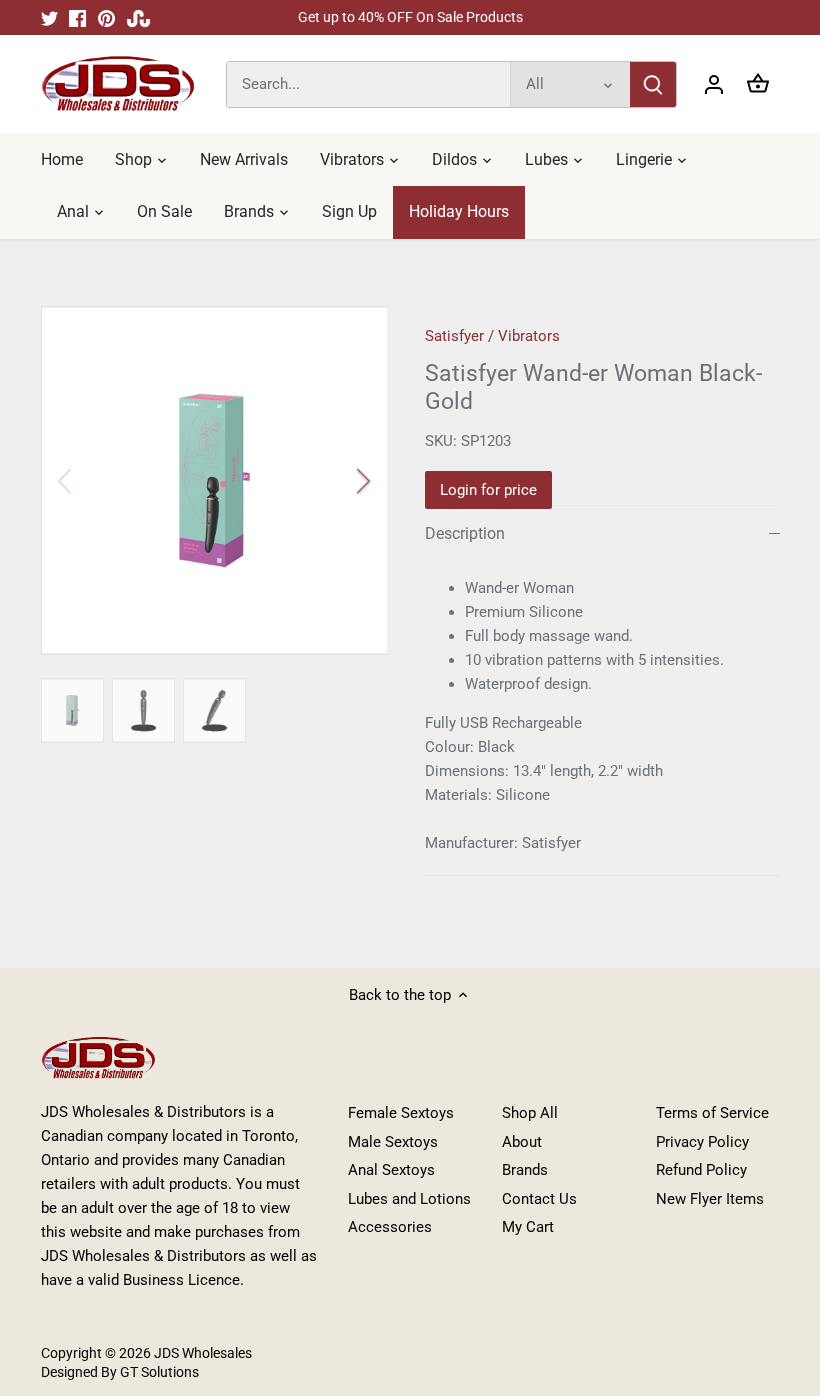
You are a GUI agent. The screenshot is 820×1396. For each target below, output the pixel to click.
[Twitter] (49, 17)
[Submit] (653, 84)
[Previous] (91, 481)
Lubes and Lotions (409, 1199)
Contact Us (539, 1199)
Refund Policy (701, 1170)
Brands (525, 1170)
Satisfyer (454, 336)
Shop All (530, 1113)
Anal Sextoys (391, 1170)
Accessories (390, 1227)
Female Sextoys (401, 1113)
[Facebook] (77, 17)
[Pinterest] (106, 17)
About (522, 1142)
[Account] (714, 84)
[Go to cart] (758, 84)
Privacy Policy (702, 1142)
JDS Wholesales (203, 1353)
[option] (214, 480)
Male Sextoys (393, 1142)
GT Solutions (158, 1372)
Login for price (488, 490)
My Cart (528, 1227)
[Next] (337, 481)
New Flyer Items (710, 1199)
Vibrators (529, 336)
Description (465, 533)
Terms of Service (712, 1113)
